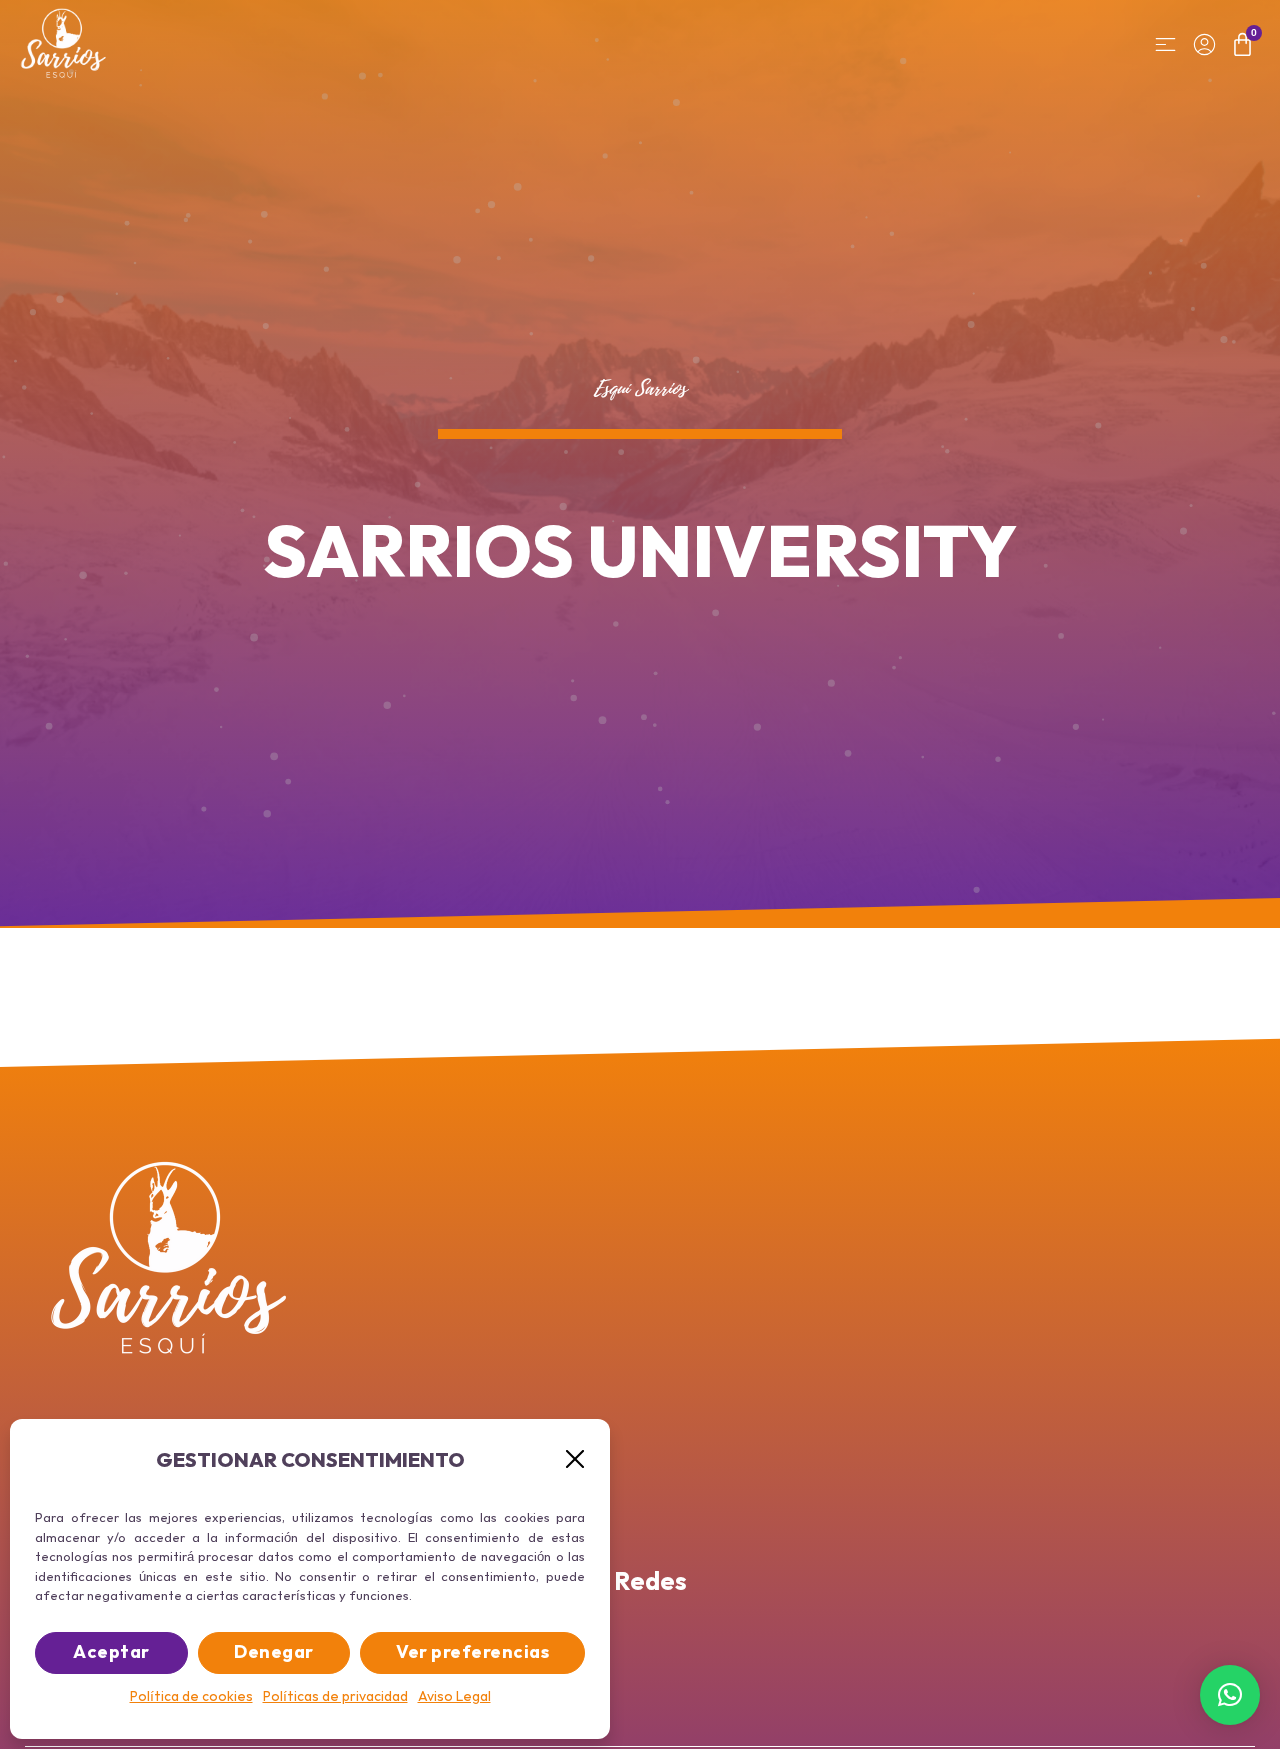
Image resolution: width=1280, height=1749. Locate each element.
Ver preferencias (472, 1652)
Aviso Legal (454, 1696)
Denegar (274, 1652)
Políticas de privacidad (335, 1696)
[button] (575, 1459)
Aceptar (111, 1652)
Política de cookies (191, 1696)
